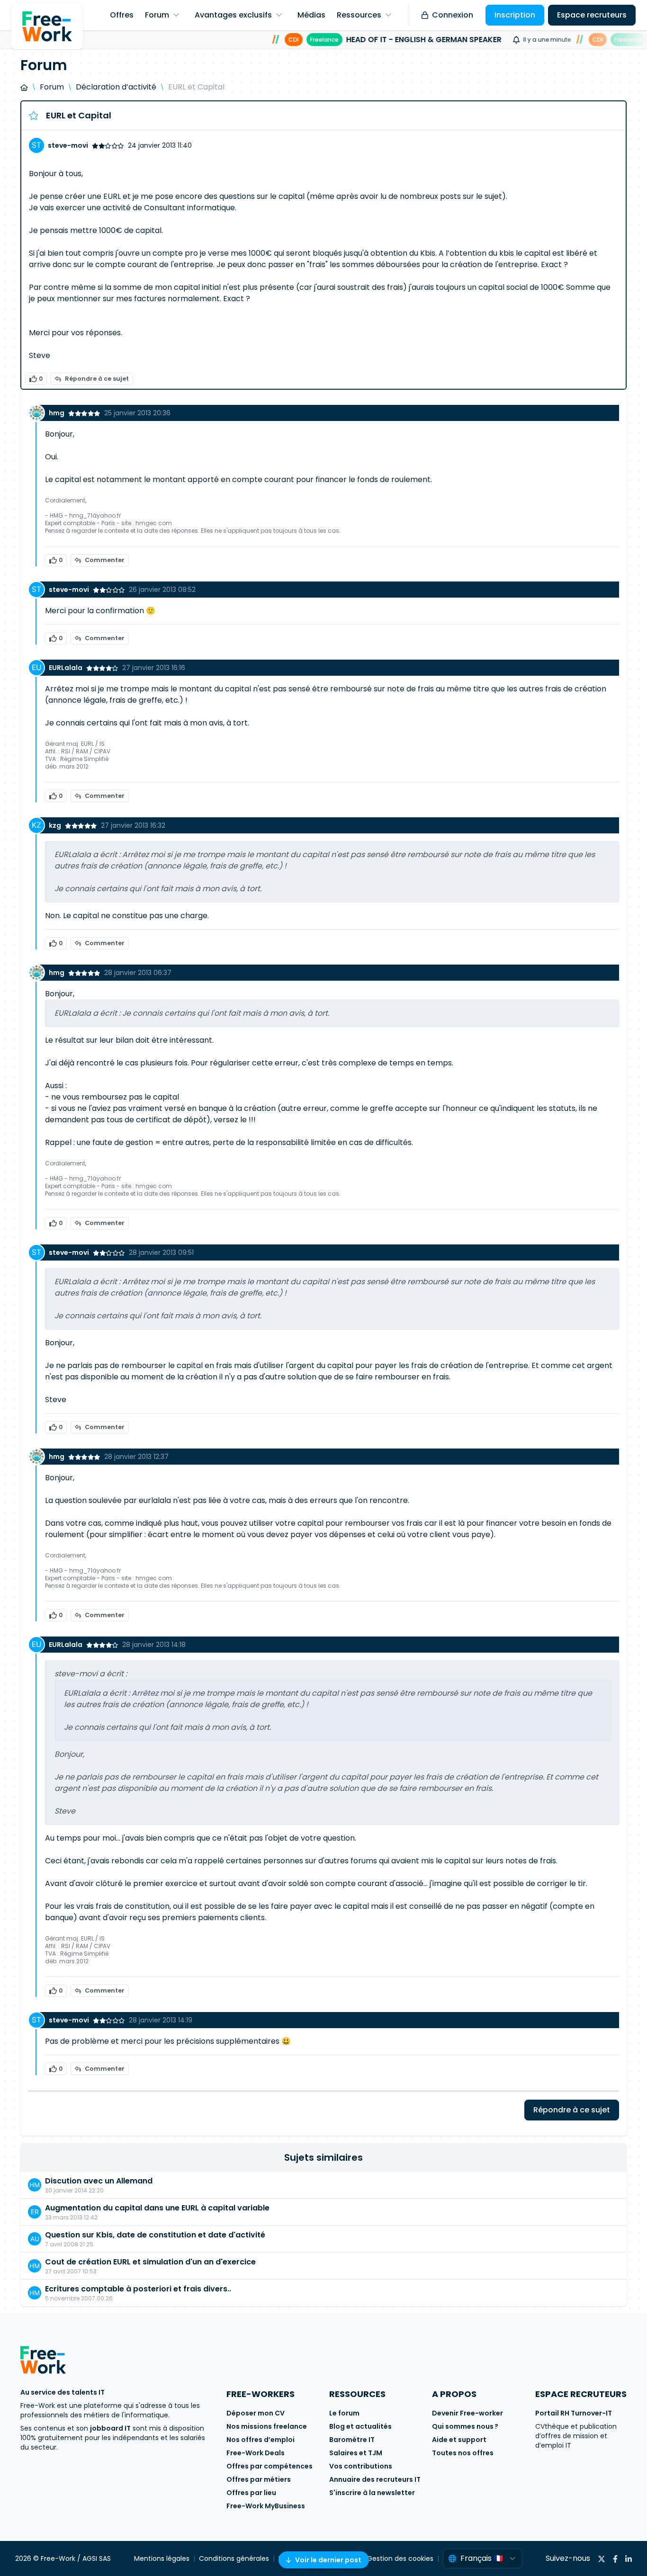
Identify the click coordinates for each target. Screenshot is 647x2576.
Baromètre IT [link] (352, 2440)
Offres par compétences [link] (270, 2466)
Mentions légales (162, 2558)
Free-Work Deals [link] (256, 2453)
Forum (52, 87)
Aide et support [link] (459, 2440)
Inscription (515, 15)
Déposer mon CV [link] (256, 2413)
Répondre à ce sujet (97, 379)
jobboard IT (110, 2428)
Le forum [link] (344, 2413)
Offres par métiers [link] (259, 2479)
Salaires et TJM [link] (356, 2453)
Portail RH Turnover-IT (574, 2413)
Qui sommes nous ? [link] (465, 2426)
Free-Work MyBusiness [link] (266, 2506)
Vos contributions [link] (361, 2466)
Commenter (105, 560)
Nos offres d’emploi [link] (261, 2440)
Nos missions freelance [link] (267, 2426)
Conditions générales (234, 2558)
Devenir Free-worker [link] (467, 2413)
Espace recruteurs (592, 15)
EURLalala (66, 668)
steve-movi (68, 145)
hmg (57, 413)
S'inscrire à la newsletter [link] (372, 2493)
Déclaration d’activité (116, 87)
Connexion (453, 15)
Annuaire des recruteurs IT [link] (375, 2479)
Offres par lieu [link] (251, 2493)
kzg (55, 825)
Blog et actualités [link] (360, 2426)
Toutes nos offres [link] (463, 2453)
